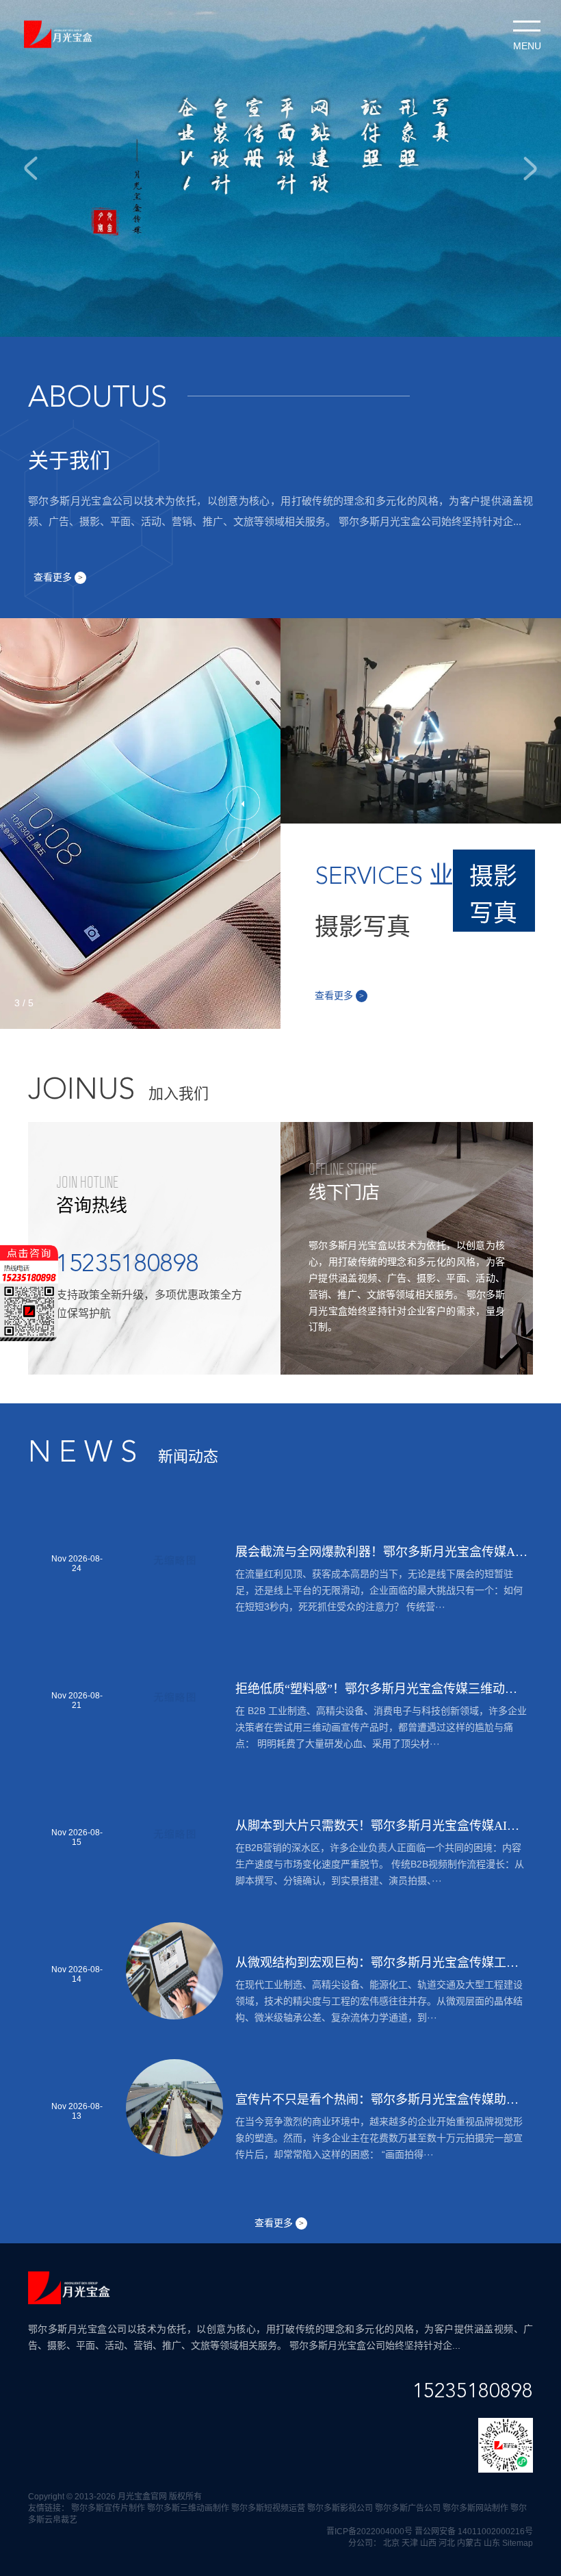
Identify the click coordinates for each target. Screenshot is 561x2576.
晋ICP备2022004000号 (369, 2532)
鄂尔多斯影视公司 (340, 2508)
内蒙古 (469, 2543)
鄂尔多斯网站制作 (475, 2508)
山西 (428, 2543)
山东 (492, 2543)
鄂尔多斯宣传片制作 (108, 2508)
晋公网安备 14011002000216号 (474, 2532)
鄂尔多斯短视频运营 (268, 2508)
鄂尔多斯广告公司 (408, 2508)
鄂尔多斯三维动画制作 (188, 2508)
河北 (447, 2543)
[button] (243, 803)
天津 (410, 2543)
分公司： (365, 2543)
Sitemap (518, 2543)
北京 (391, 2543)
